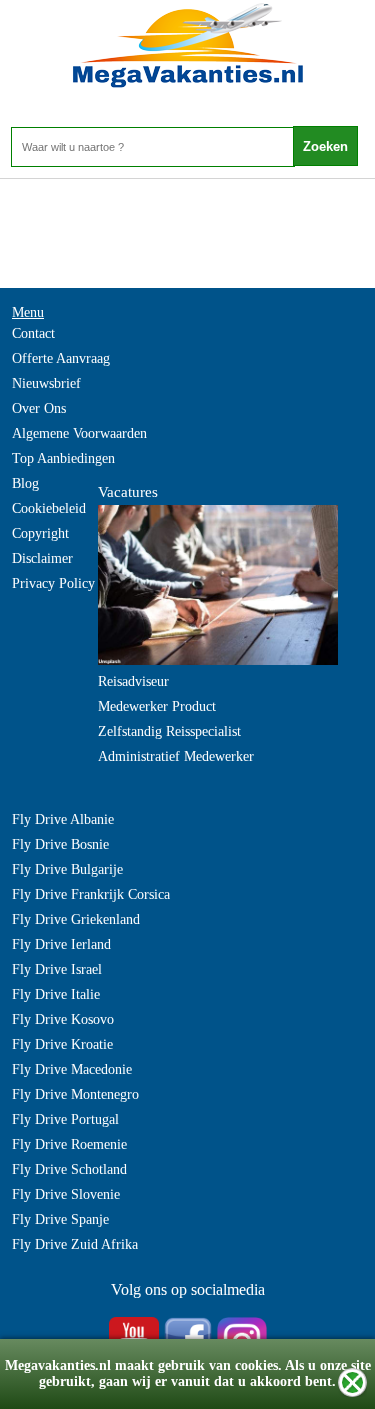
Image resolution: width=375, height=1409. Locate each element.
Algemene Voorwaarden (79, 433)
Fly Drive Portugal (65, 1119)
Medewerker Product (157, 706)
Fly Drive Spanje (60, 1219)
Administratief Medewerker (176, 756)
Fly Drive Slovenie (66, 1194)
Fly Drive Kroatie (62, 1044)
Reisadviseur (133, 681)
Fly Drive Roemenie (69, 1144)
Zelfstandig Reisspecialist (169, 731)
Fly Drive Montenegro (75, 1094)
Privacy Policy (53, 583)
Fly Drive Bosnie (60, 844)
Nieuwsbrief (46, 383)
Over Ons (39, 408)
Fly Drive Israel (57, 969)
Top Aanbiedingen (63, 458)
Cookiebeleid (49, 508)
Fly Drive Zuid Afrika (75, 1244)
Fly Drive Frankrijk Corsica (91, 894)
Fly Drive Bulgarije (67, 869)
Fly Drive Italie (56, 994)
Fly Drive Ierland (61, 944)
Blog (25, 483)
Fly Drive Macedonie (72, 1069)
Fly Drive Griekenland (76, 919)
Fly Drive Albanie (63, 819)
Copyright (40, 533)
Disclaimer (42, 558)
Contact (33, 333)
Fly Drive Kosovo (63, 1019)
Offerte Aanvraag (61, 358)
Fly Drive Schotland (69, 1169)
